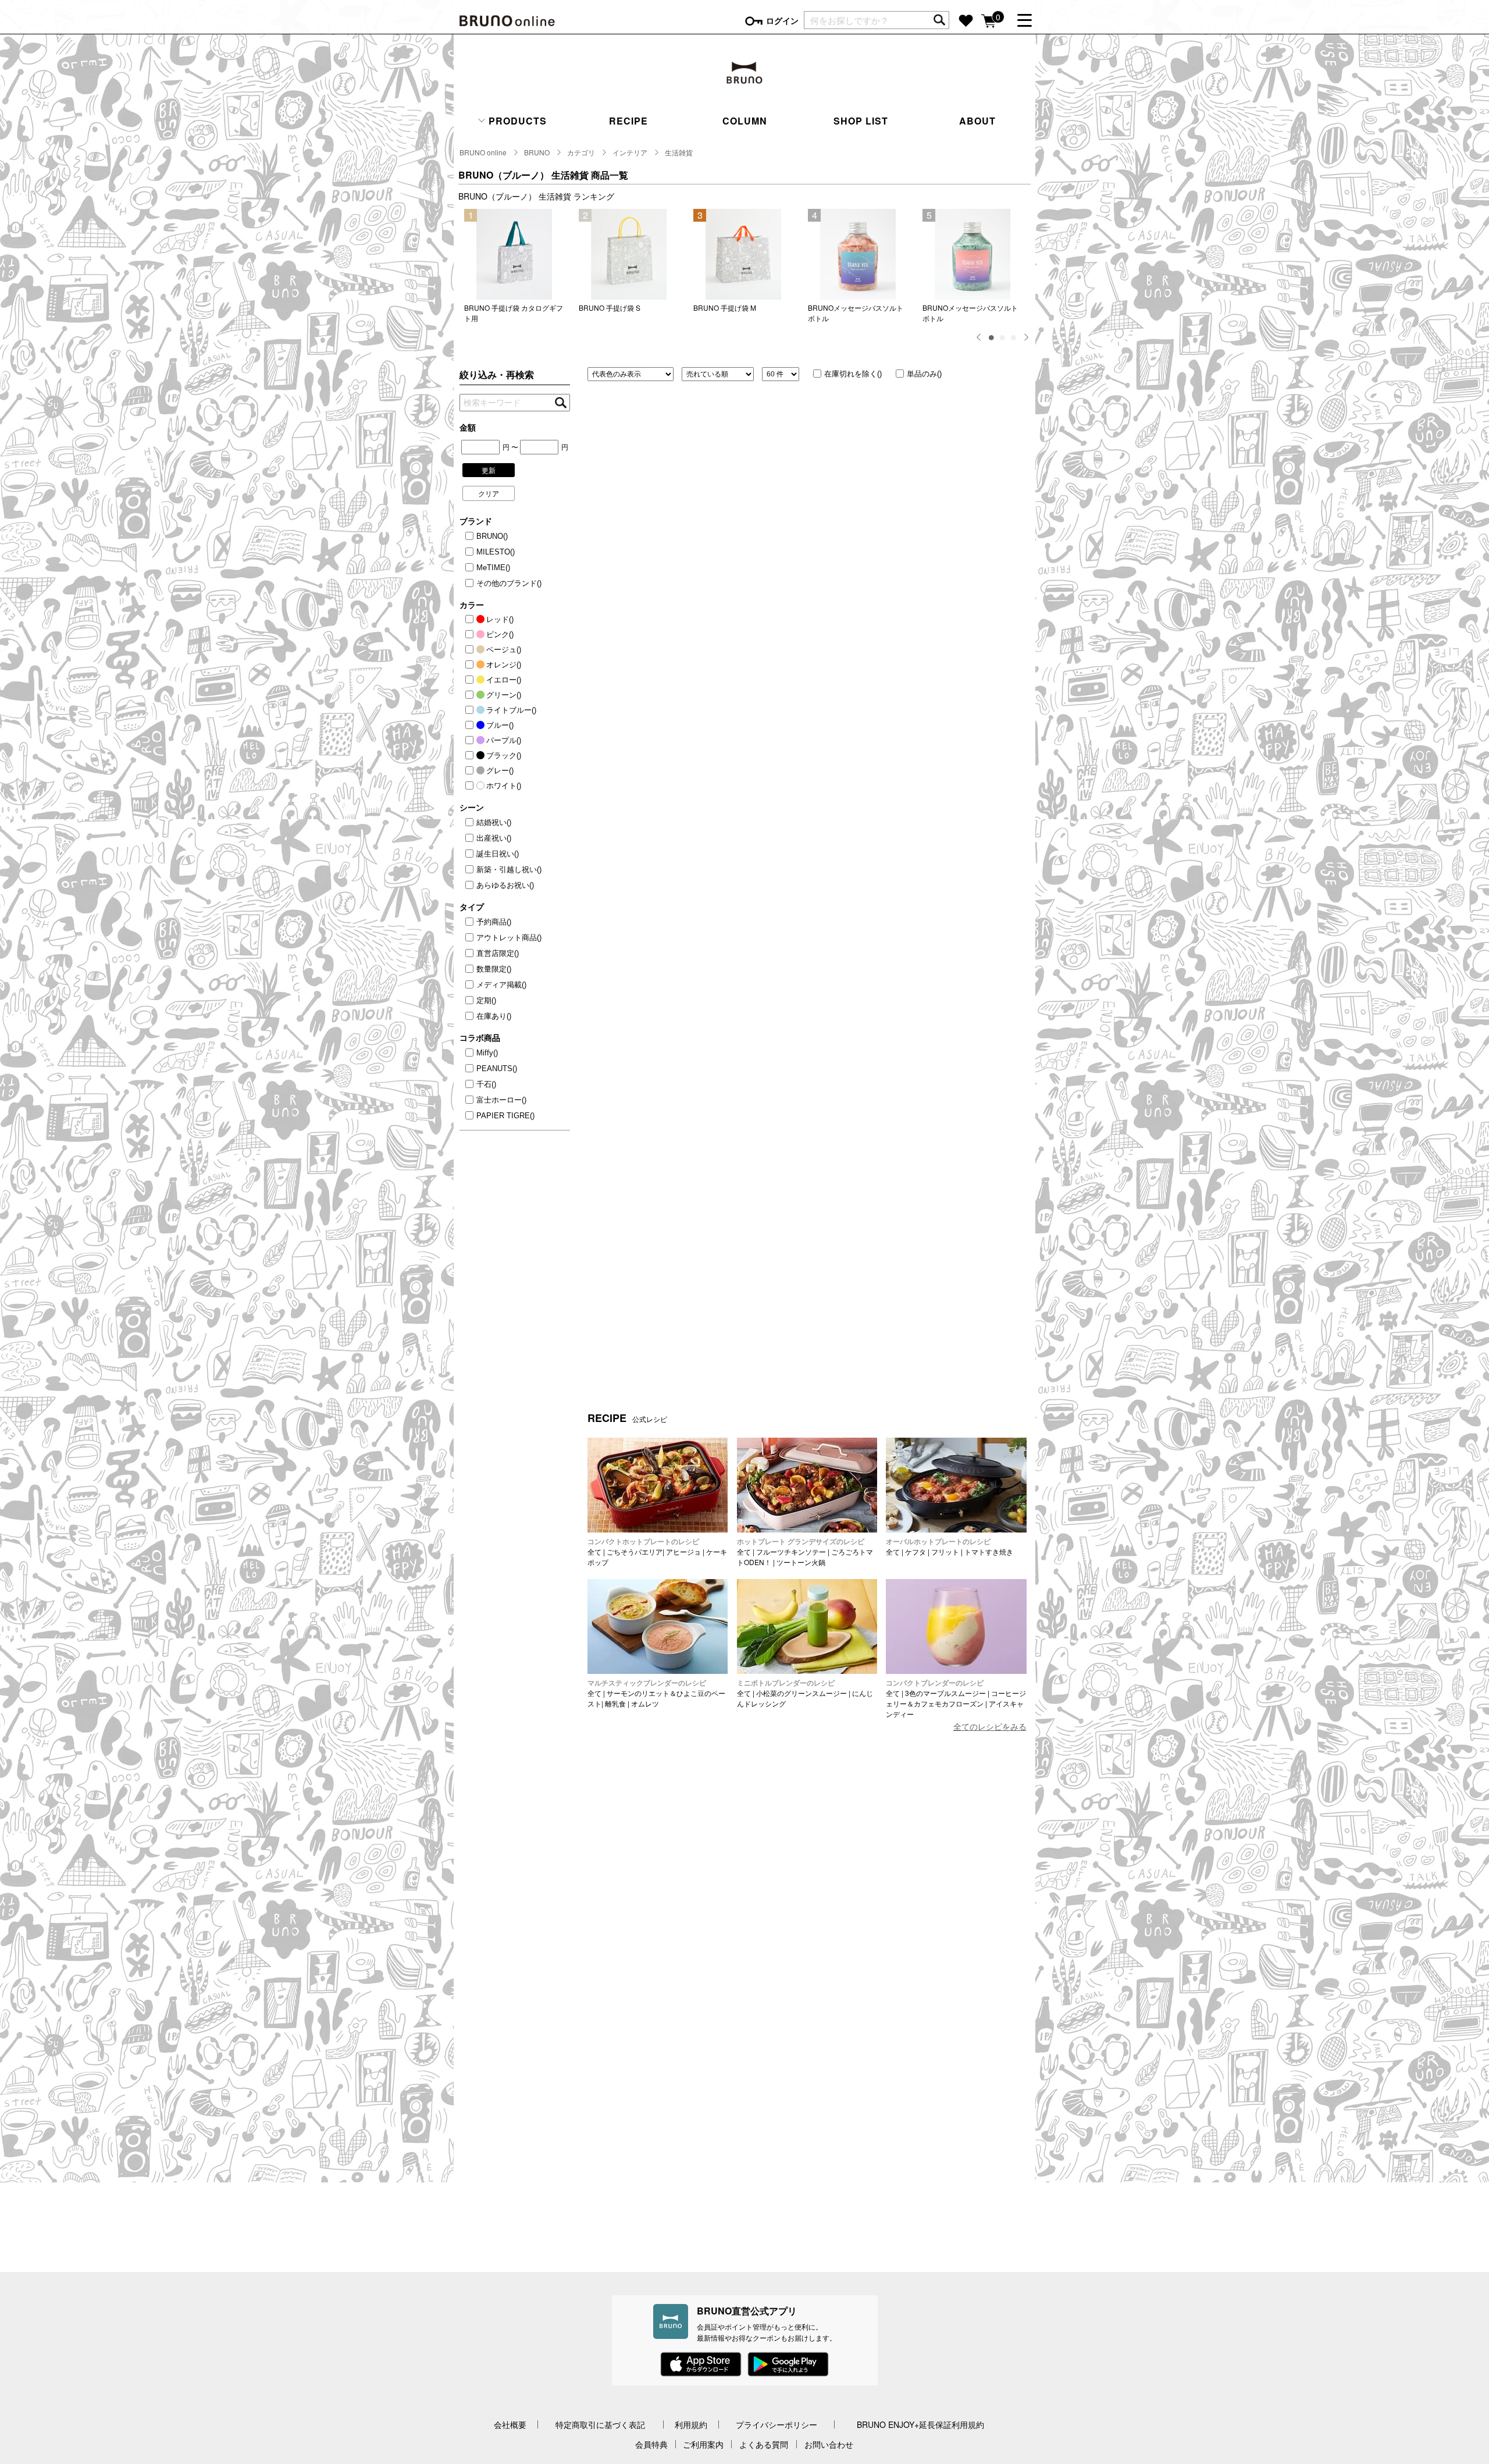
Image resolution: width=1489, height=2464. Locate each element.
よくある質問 (764, 2444)
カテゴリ (581, 152)
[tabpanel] (516, 266)
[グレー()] (471, 771)
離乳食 (615, 1703)
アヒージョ (683, 1551)
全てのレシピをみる (990, 1726)
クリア (489, 493)
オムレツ (645, 1703)
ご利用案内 (703, 2444)
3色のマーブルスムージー (945, 1693)
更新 (489, 470)
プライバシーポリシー (776, 2424)
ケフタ (916, 1551)
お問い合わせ (829, 2444)
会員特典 (651, 2444)
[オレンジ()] (471, 665)
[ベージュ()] (471, 650)
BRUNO (537, 152)
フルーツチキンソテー (791, 1551)
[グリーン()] (471, 695)
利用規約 (691, 2424)
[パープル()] (471, 741)
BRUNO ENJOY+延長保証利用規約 (920, 2424)
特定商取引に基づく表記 (600, 2424)
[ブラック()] (471, 756)
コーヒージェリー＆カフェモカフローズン (956, 1698)
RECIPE (628, 121)
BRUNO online (483, 152)
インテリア (630, 152)
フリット (945, 1551)
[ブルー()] (471, 726)
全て (594, 1551)
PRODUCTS (516, 121)
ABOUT (977, 121)
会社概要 (510, 2424)
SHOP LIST (861, 121)
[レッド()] (471, 620)
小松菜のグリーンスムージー (802, 1693)
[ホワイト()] (471, 786)
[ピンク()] (471, 635)
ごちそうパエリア (635, 1551)
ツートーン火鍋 (801, 1562)
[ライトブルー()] (471, 710)
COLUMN (745, 121)
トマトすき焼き (989, 1551)
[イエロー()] (471, 680)
